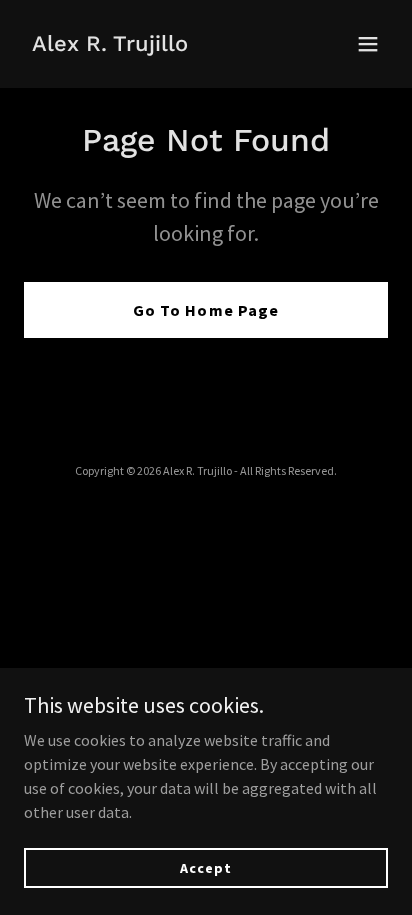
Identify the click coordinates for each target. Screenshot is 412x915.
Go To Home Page (205, 310)
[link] (110, 45)
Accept (205, 867)
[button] (368, 44)
